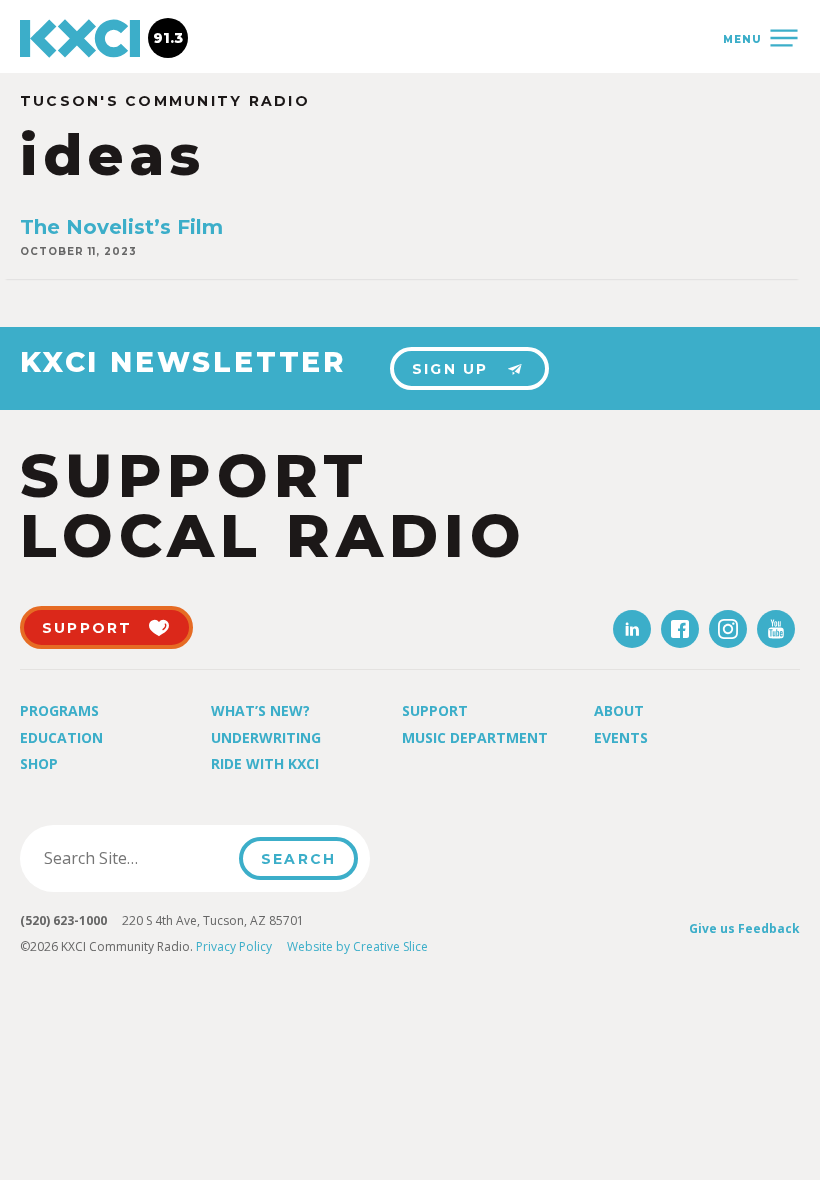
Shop (39, 763)
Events (621, 737)
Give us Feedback (744, 928)
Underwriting (266, 737)
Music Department (475, 737)
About (619, 710)
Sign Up (450, 369)
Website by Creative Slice (357, 946)
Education (61, 737)
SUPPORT (87, 628)
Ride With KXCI (265, 763)
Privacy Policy (234, 946)
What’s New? (260, 710)
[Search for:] (135, 858)
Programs (59, 710)
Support (435, 710)
